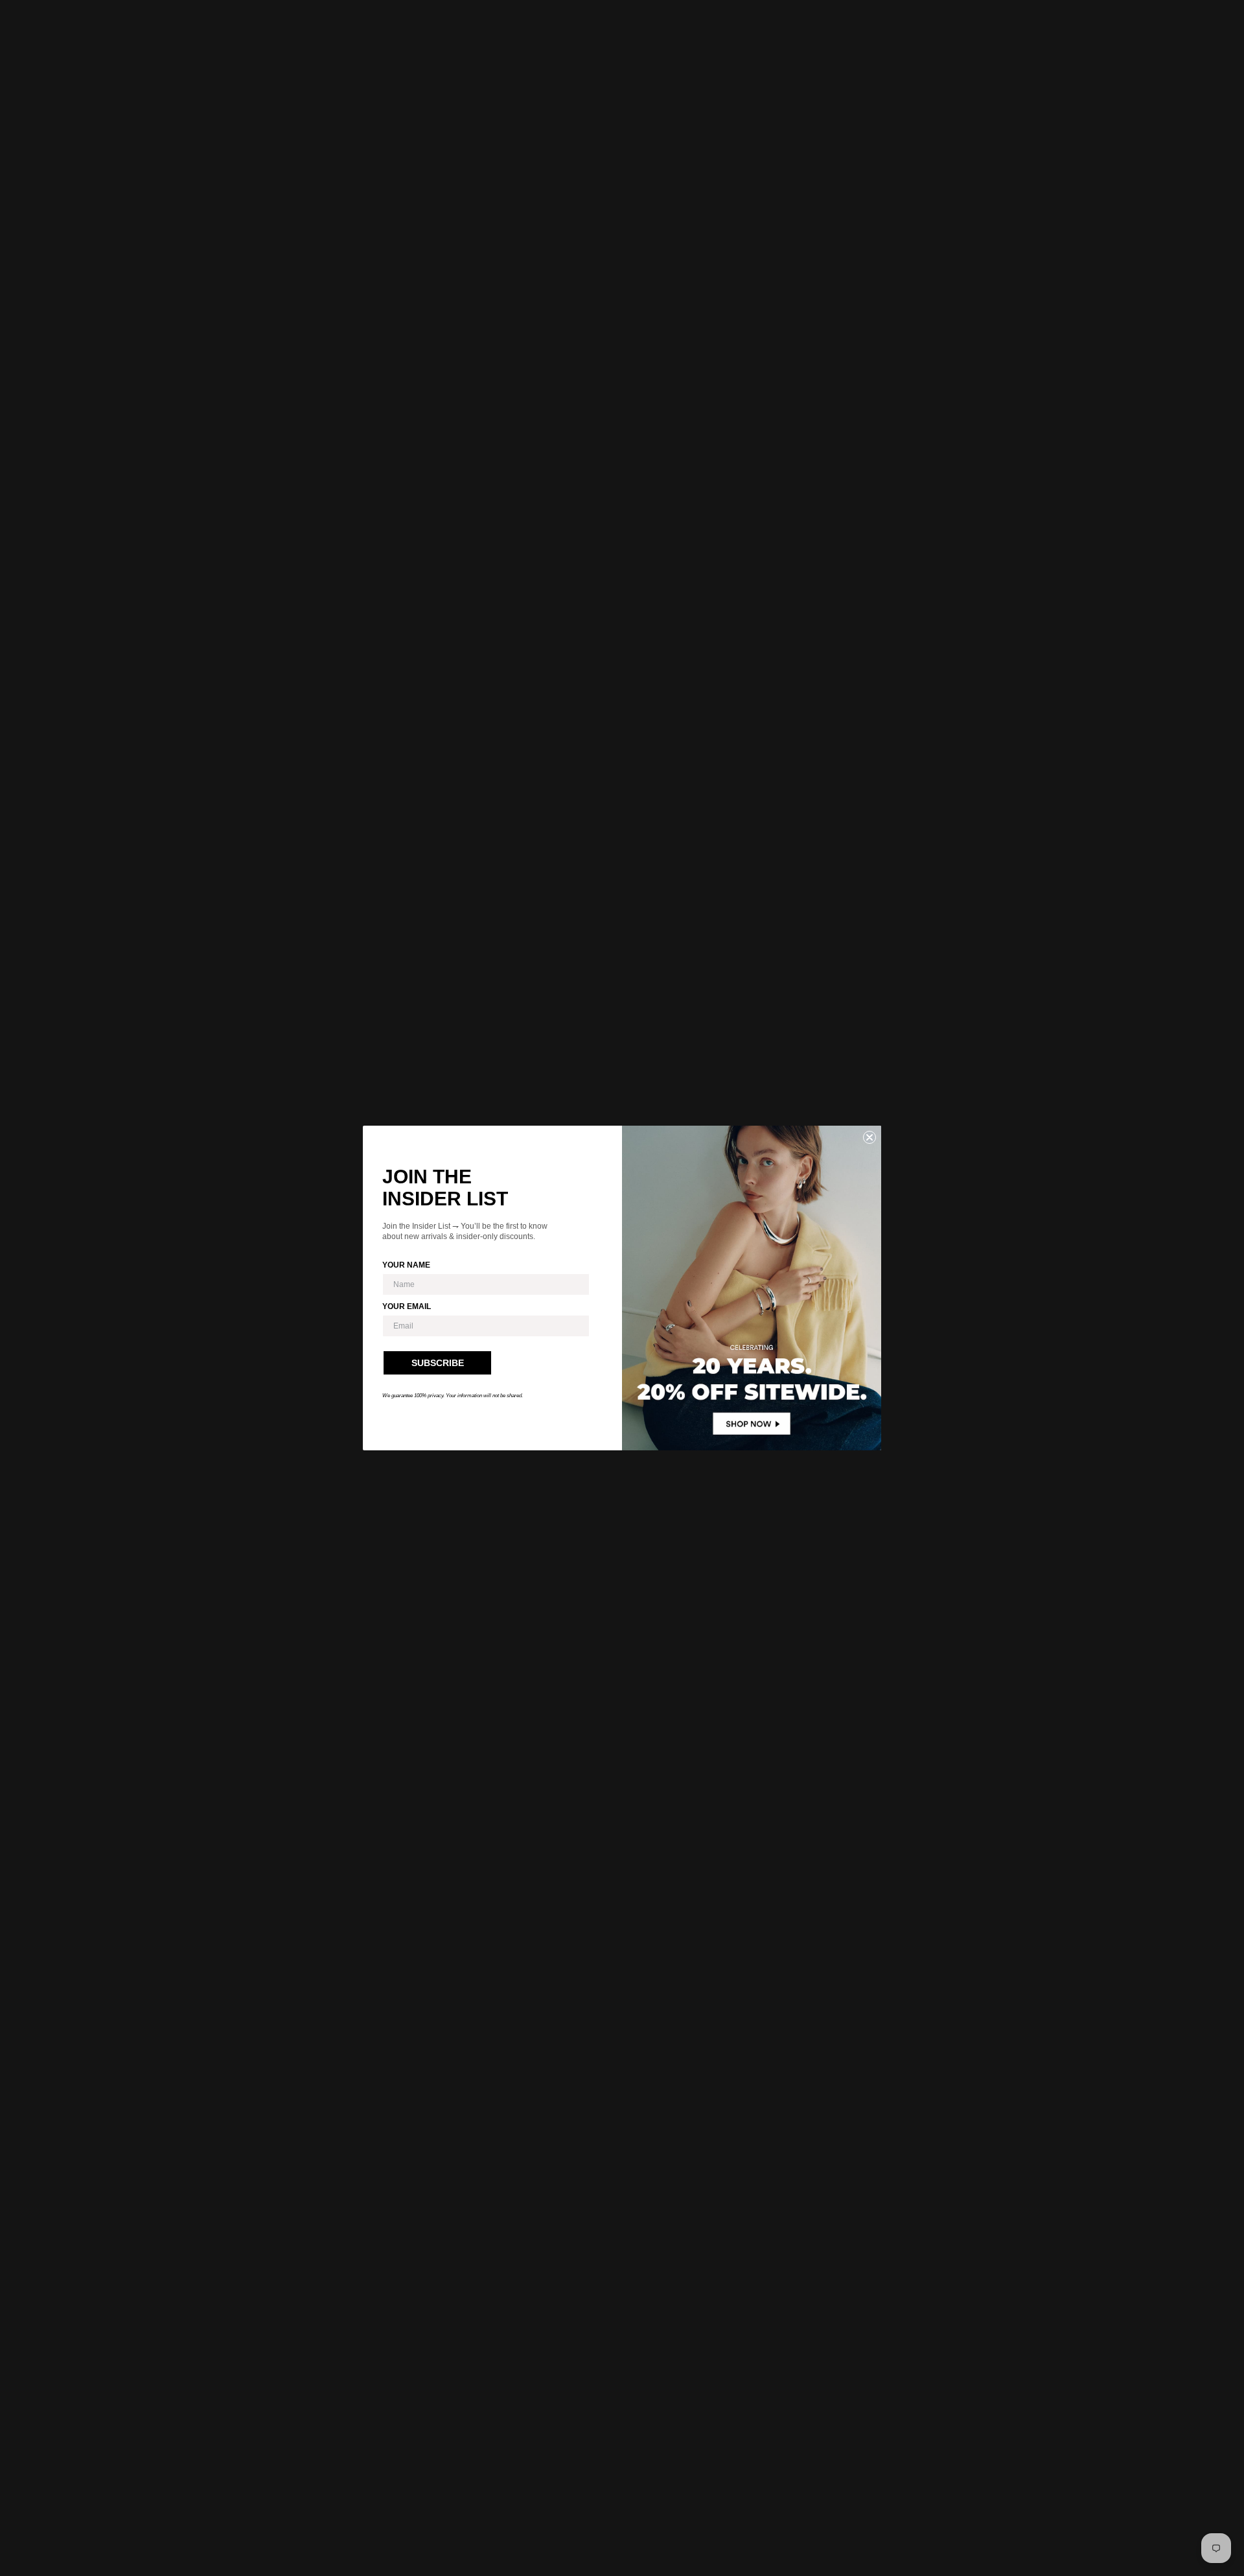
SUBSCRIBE (438, 1363)
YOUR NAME (406, 1265)
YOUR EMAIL (407, 1306)
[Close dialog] (870, 1137)
